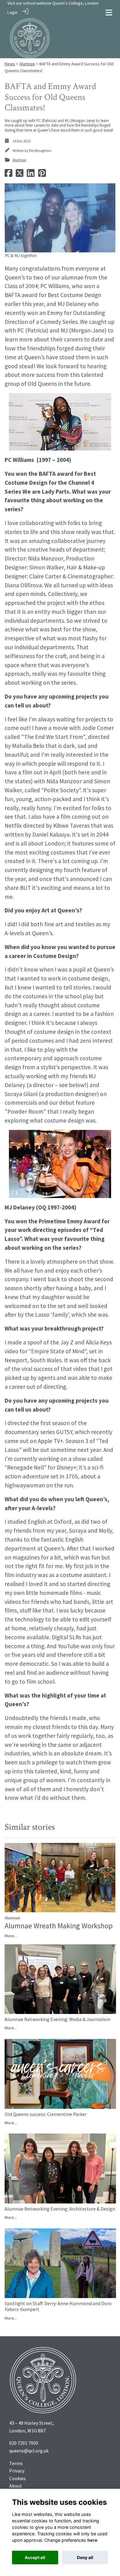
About (16, 2486)
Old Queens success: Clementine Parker (46, 2114)
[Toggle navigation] (109, 12)
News (10, 64)
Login (12, 12)
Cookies (18, 2478)
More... (11, 1936)
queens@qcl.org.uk (29, 2451)
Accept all (35, 2558)
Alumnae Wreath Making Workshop (59, 1926)
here (92, 2540)
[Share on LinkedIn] (31, 175)
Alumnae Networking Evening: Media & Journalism (58, 2019)
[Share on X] (20, 175)
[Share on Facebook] (8, 175)
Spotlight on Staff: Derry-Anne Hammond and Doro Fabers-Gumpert (58, 2306)
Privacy (17, 2471)
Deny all (85, 2558)
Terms (16, 2463)
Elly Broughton (40, 151)
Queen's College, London (76, 3)
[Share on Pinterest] (42, 175)
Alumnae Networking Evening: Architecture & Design (60, 2209)
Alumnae (27, 64)
